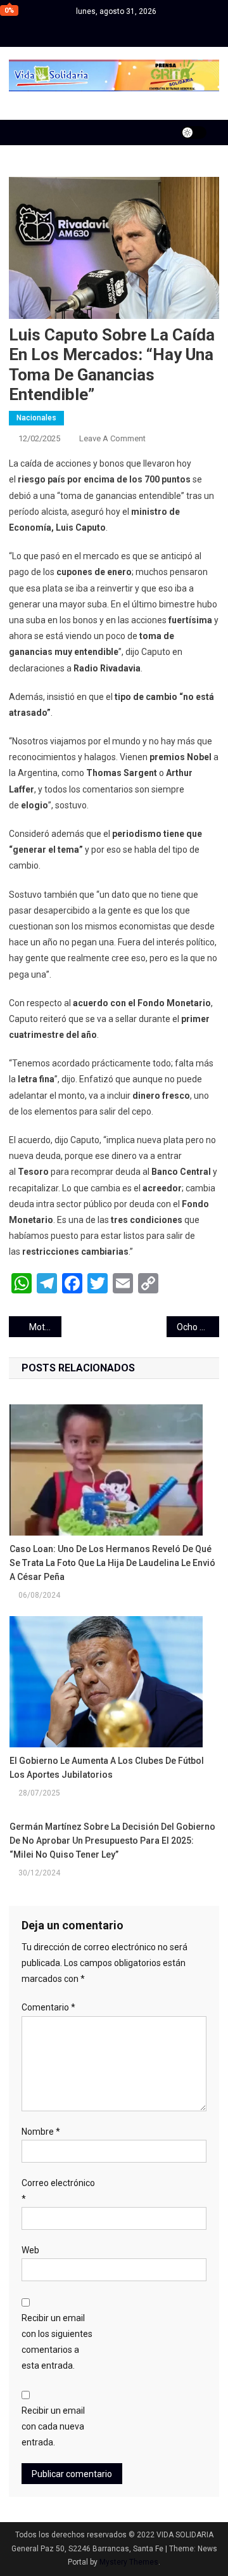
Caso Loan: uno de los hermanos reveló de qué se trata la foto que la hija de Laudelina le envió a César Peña (112, 1563)
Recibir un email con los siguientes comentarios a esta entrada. (57, 2342)
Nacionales (36, 418)
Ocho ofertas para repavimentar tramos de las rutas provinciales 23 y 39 (198, 1327)
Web (30, 2250)
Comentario (48, 2007)
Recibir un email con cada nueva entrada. (53, 2426)
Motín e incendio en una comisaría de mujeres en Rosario (45, 1327)
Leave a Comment (112, 438)
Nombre (41, 2132)
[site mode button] (194, 133)
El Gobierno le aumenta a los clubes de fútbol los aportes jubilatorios (107, 1768)
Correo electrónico (58, 2191)
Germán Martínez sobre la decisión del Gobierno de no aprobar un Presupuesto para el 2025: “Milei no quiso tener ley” (112, 1841)
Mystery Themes (129, 2562)
